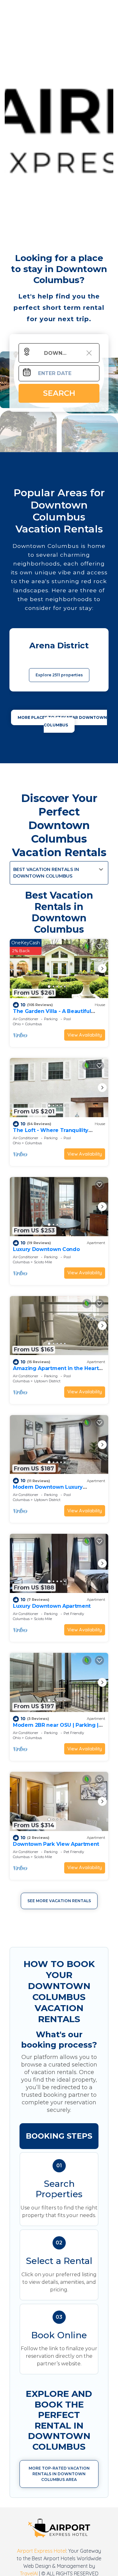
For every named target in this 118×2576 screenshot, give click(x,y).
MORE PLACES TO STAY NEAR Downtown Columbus (62, 721)
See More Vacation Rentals (59, 1901)
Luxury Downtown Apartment (52, 1606)
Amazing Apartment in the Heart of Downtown (56, 1371)
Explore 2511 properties (59, 675)
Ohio (17, 1024)
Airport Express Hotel (42, 2551)
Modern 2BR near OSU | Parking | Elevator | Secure (56, 1728)
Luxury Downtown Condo (46, 1249)
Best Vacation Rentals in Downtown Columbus (46, 873)
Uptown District (47, 1381)
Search (59, 393)
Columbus (34, 1024)
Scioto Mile (43, 1262)
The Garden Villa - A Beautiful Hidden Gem (52, 1014)
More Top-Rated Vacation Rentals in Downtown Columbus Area (59, 2474)
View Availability (85, 1035)
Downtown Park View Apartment (56, 1844)
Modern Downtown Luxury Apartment (48, 1490)
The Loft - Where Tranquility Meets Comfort (51, 1133)
